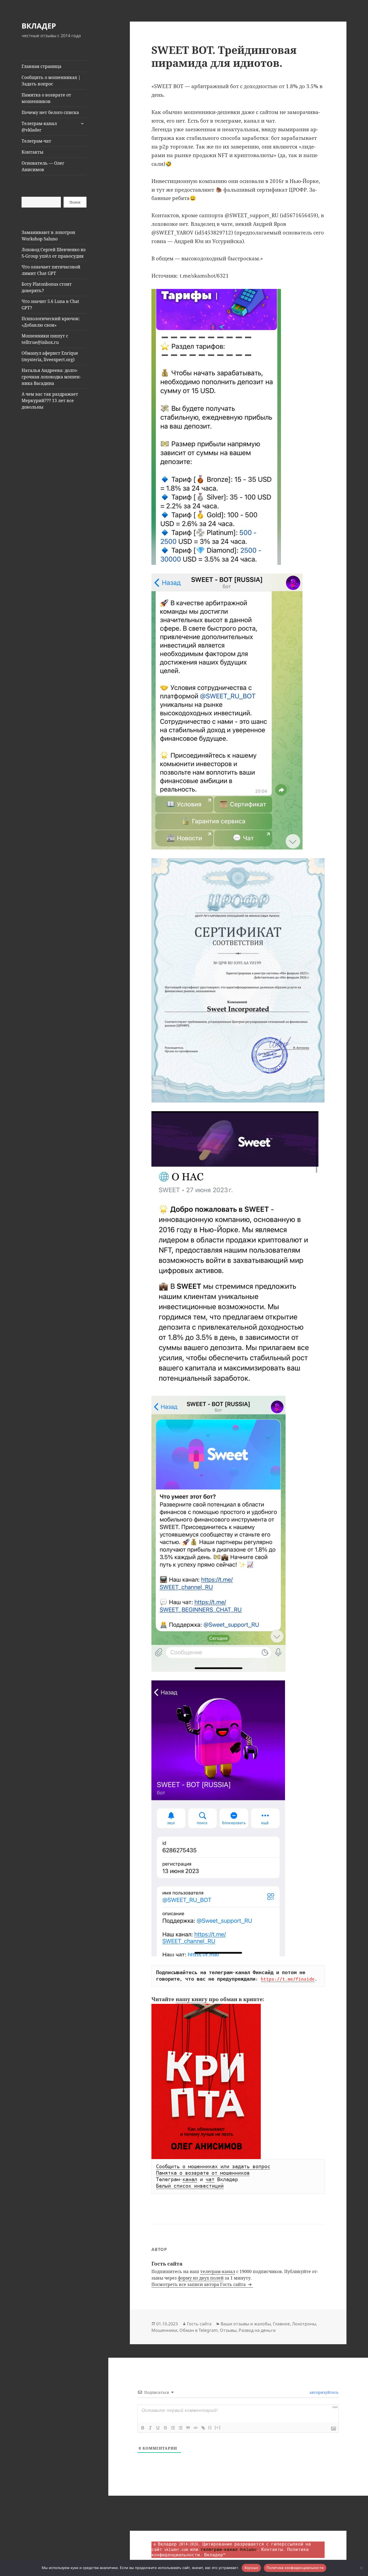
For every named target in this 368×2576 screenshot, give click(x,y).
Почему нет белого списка (50, 112)
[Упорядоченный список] (173, 2428)
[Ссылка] (203, 2428)
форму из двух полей (201, 2278)
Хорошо (251, 2568)
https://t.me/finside (288, 1979)
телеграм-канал (218, 2271)
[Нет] (361, 2568)
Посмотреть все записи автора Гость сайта (199, 2284)
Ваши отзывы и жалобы (246, 2324)
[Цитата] (188, 2428)
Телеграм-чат (36, 141)
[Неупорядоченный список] (180, 2428)
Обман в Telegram (199, 2330)
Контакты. (273, 2549)
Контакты (32, 152)
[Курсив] (150, 2428)
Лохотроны (304, 2324)
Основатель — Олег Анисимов (43, 166)
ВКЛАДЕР (39, 26)
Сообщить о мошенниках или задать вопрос (213, 2167)
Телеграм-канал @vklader (39, 127)
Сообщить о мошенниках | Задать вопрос (51, 81)
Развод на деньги (257, 2330)
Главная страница (41, 66)
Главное (281, 2324)
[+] (218, 2427)
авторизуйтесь (323, 2392)
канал (190, 2180)
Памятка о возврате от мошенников (46, 98)
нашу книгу (192, 1999)
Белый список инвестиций (190, 2186)
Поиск (75, 202)
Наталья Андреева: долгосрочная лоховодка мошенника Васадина (51, 377)
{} (210, 2427)
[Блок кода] (196, 2428)
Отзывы (228, 2330)
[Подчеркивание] (158, 2428)
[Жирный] (143, 2428)
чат (210, 2180)
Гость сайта (199, 2324)
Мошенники (164, 2330)
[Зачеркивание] (165, 2428)
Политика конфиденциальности (295, 2568)
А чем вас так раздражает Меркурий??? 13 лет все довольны (50, 400)
